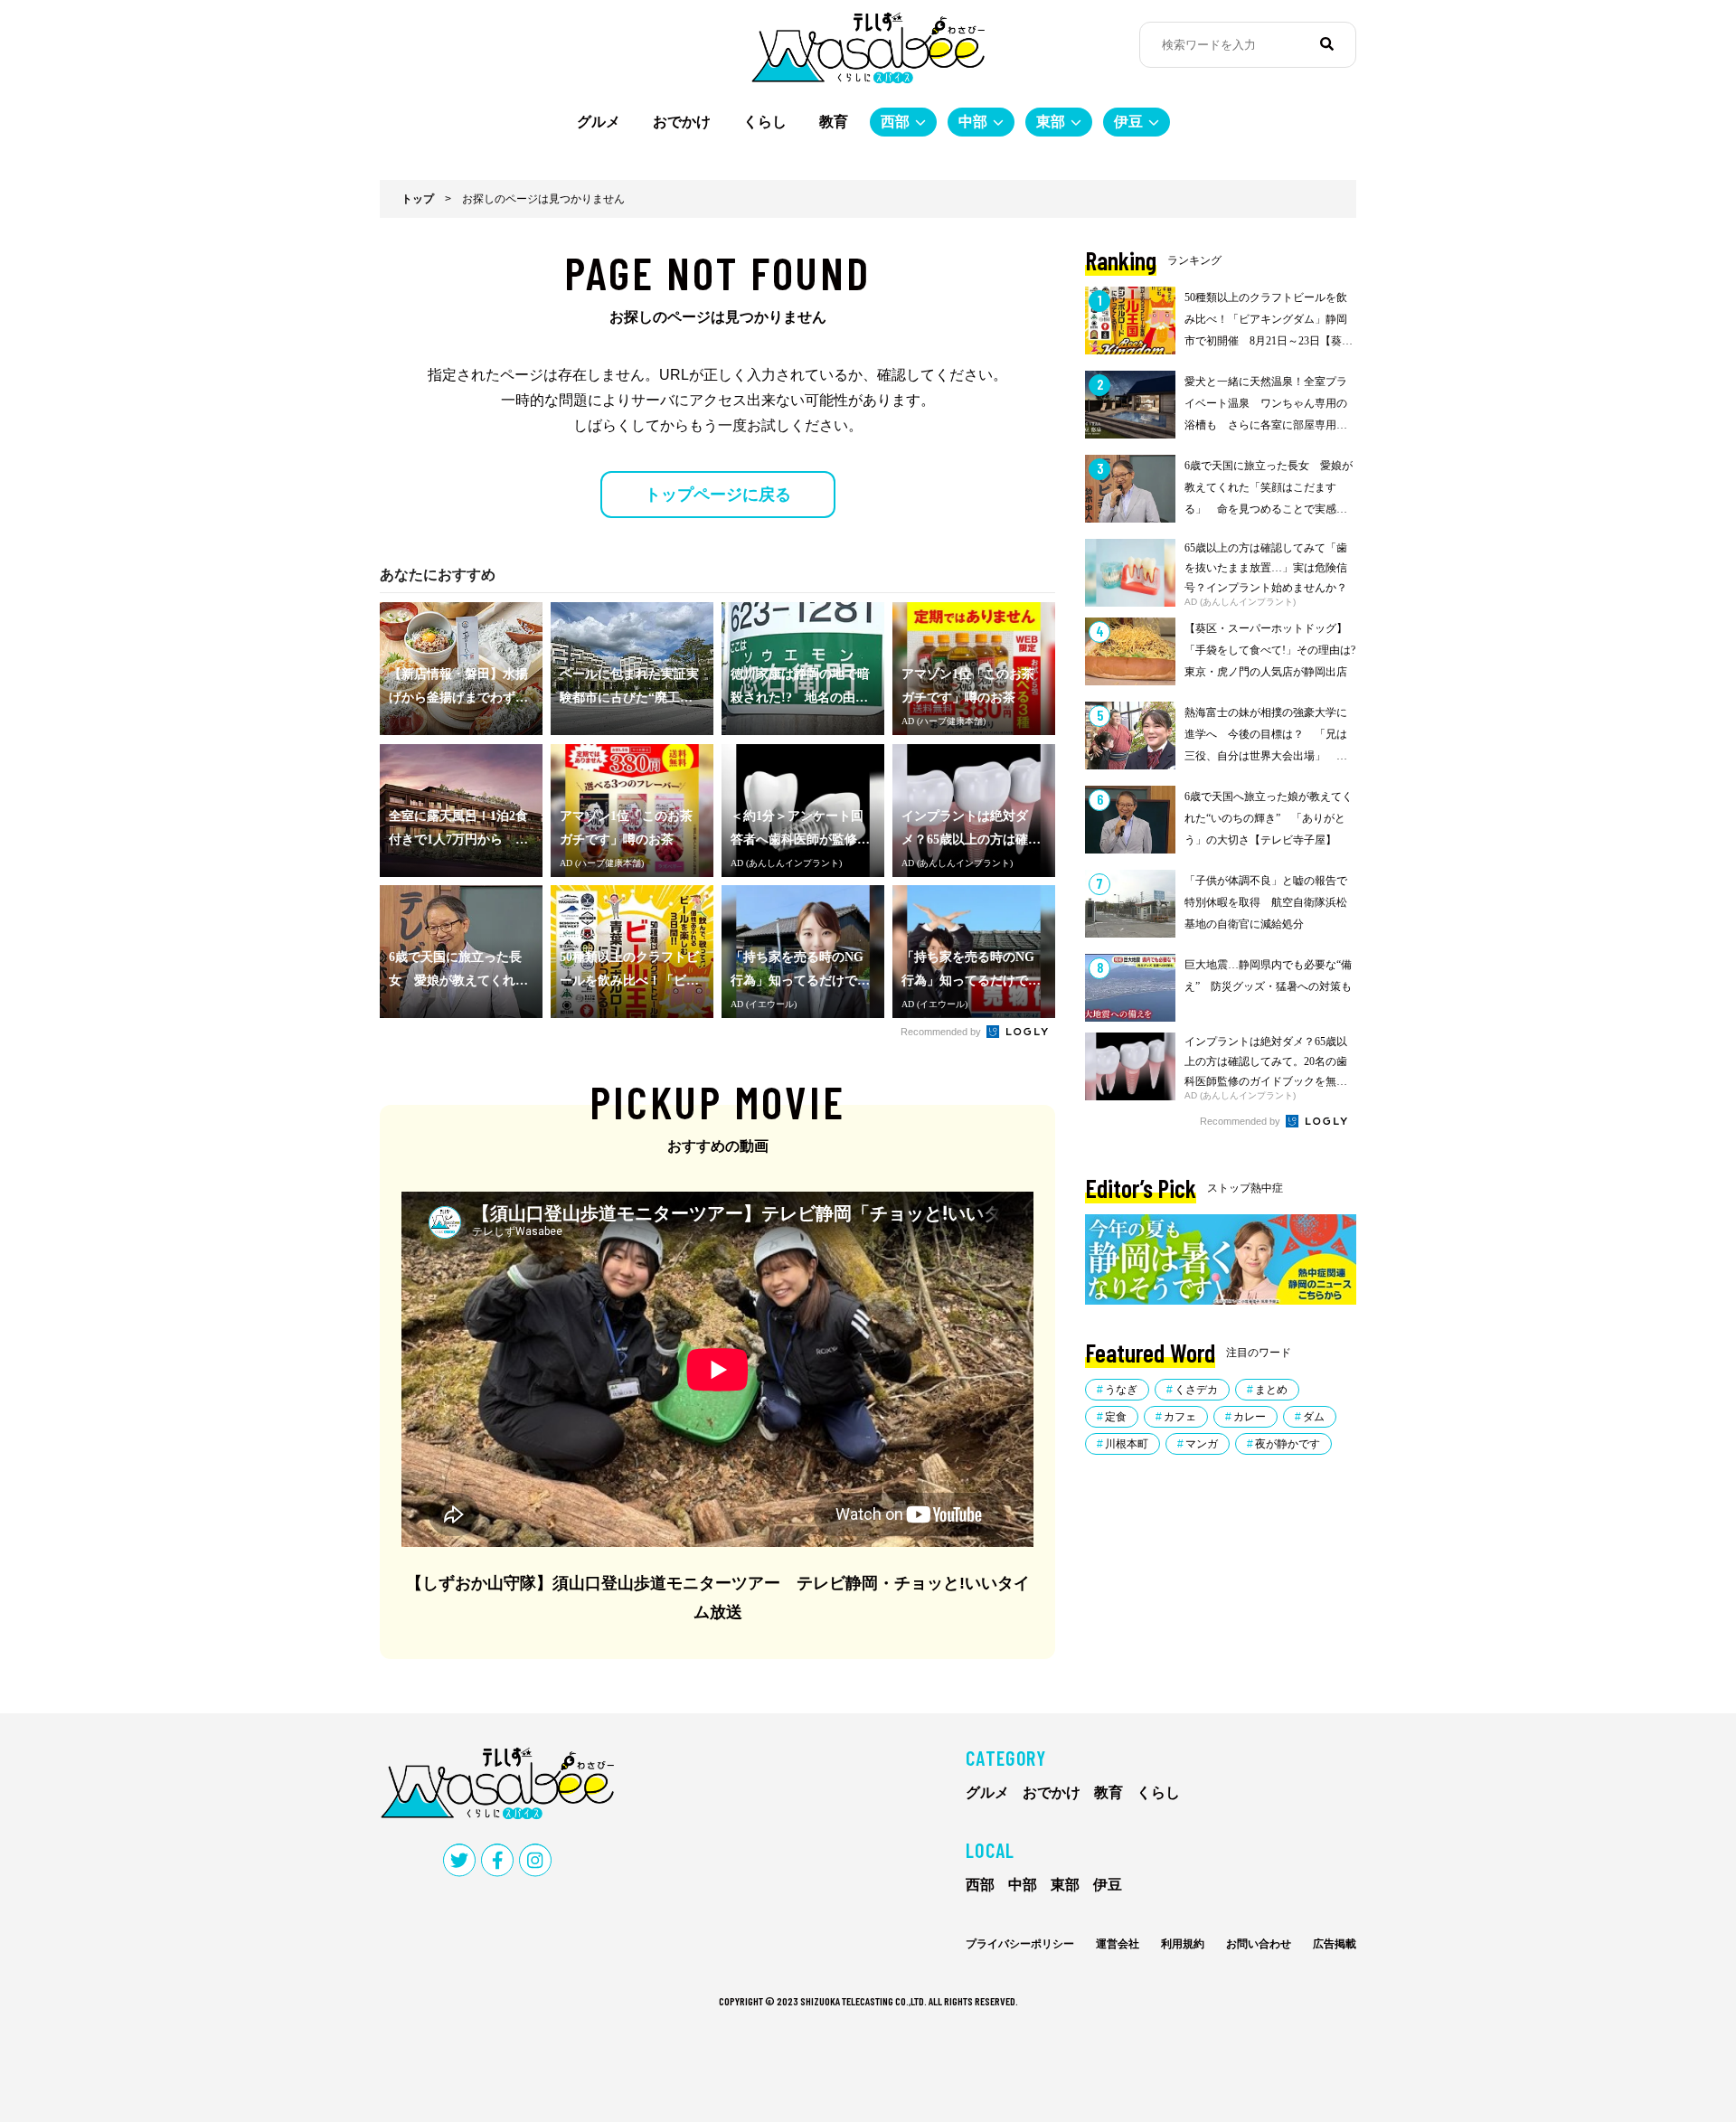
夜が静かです (1288, 1444)
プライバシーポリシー (1020, 1944)
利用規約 (1183, 1944)
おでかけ (682, 122)
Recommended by (942, 1032)
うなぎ (1121, 1390)
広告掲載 (1335, 1944)
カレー (1250, 1417)
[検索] (1327, 44)
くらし (765, 122)
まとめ (1271, 1390)
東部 (1051, 122)
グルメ (599, 122)
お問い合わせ (1259, 1944)
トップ (418, 199)
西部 (895, 122)
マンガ (1202, 1444)
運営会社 (1118, 1944)
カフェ (1180, 1417)
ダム (1314, 1417)
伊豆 (1128, 122)
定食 (1116, 1417)
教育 (834, 122)
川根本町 (1127, 1444)
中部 (973, 122)
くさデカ (1196, 1390)
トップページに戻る (718, 495)
